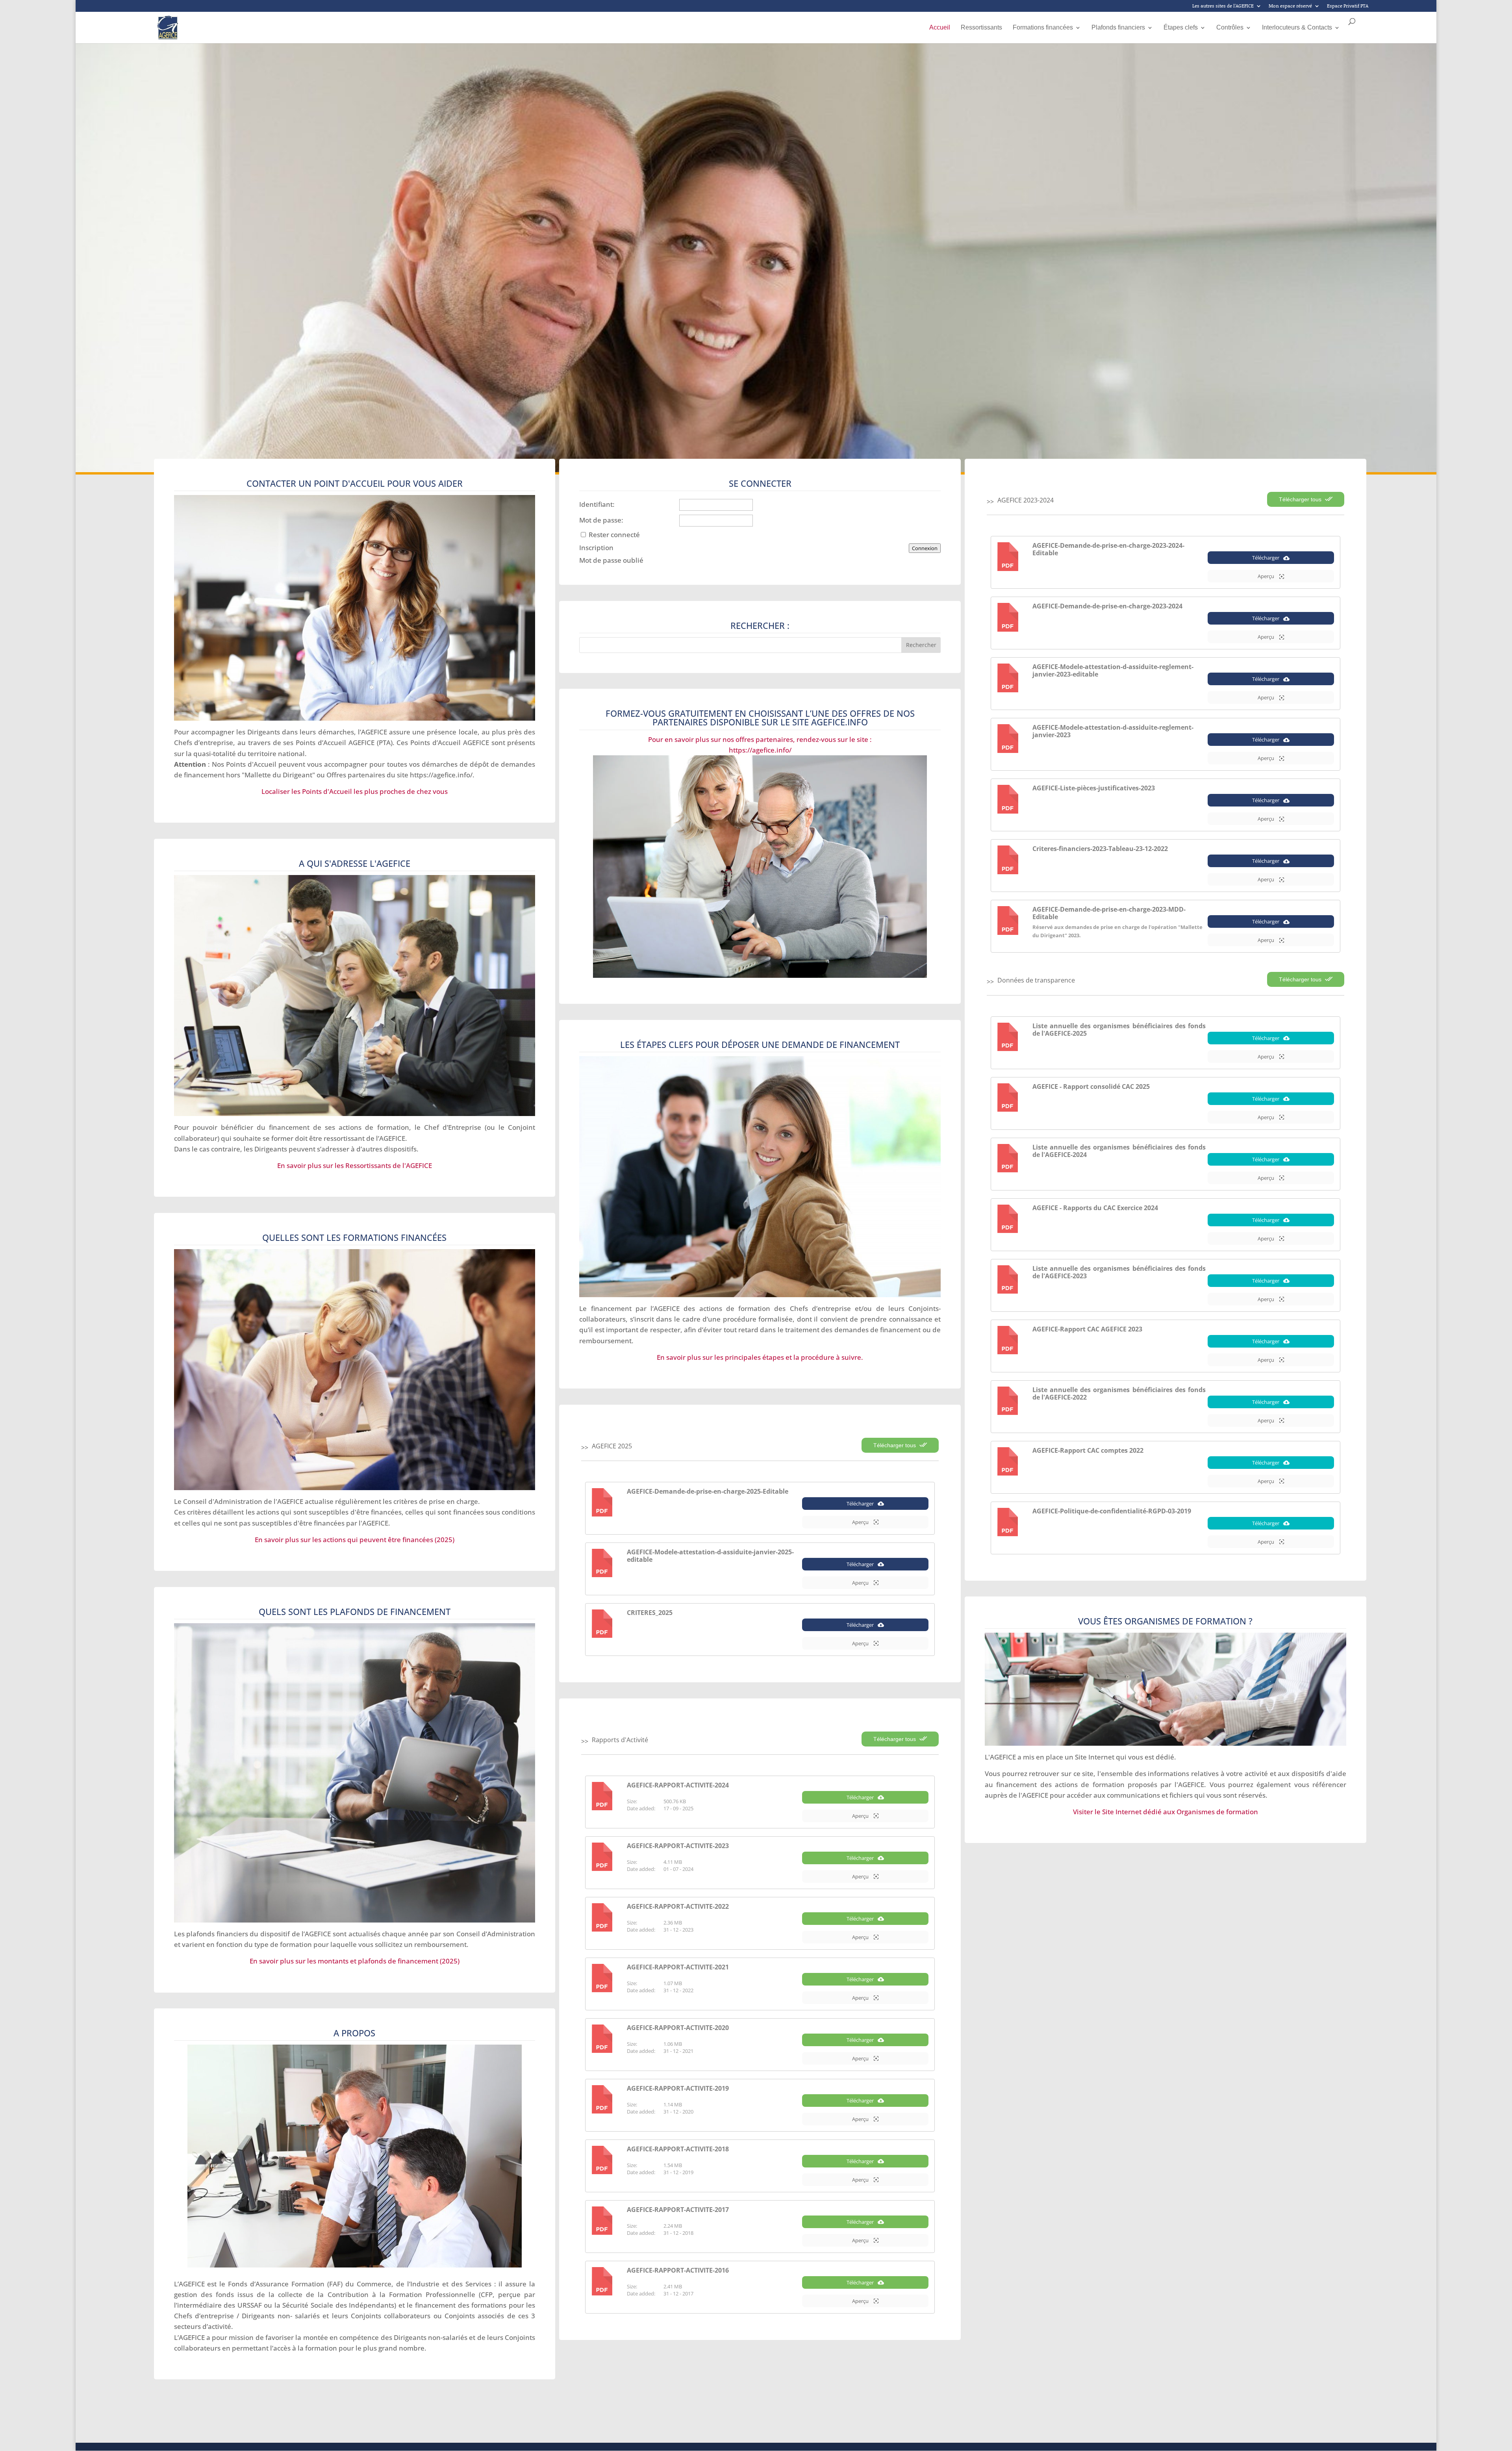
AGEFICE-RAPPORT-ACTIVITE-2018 (678, 2149)
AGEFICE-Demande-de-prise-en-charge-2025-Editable (708, 1491)
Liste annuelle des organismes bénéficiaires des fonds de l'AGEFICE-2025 (1119, 1030)
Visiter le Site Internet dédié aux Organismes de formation (1165, 1812)
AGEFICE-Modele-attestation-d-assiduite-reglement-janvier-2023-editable (1113, 670)
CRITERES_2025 (650, 1613)
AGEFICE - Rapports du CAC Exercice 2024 (1095, 1208)
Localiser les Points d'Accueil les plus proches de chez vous (355, 791)
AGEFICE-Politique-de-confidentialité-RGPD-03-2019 (1112, 1511)
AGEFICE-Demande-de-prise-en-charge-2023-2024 (1107, 606)
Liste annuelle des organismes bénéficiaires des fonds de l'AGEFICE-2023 (1119, 1272)
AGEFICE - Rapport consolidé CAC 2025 (1091, 1086)
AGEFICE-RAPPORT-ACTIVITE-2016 (678, 2270)
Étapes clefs (1181, 28)
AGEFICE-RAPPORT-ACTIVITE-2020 (678, 2028)
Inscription (596, 548)
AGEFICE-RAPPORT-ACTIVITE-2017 (678, 2210)
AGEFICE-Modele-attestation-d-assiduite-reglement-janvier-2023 (1113, 731)
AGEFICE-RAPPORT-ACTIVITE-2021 (678, 1967)
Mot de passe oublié (611, 560)
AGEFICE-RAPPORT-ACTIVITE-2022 (678, 1906)
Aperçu (861, 1522)
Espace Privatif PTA (1348, 6)
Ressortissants (981, 28)
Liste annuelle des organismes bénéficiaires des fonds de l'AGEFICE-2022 (1119, 1393)
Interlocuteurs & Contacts (1297, 28)
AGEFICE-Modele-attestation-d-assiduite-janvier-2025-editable (710, 1556)
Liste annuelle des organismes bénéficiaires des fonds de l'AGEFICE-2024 (1119, 1151)
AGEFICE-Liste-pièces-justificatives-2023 (1094, 788)
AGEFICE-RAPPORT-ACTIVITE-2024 (678, 1785)
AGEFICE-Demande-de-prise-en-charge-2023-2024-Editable (1108, 549)
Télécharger (860, 1504)
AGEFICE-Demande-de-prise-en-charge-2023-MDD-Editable (1109, 913)
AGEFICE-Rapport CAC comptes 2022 (1088, 1450)
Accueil (940, 28)
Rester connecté (614, 535)
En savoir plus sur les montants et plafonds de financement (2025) (355, 1961)
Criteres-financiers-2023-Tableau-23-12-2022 (1100, 849)
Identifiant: (597, 504)
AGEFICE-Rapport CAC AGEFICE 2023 (1087, 1329)
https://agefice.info (440, 775)
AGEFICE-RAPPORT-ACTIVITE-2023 (678, 1846)
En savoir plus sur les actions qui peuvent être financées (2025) (355, 1540)
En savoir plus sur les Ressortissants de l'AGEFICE (355, 1165)
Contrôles (1230, 28)
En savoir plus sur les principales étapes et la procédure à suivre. (760, 1357)
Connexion (925, 548)
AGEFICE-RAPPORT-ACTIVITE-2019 (678, 2088)
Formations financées (1043, 28)
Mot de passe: (601, 520)
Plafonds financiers (1118, 28)
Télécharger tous (895, 1445)
